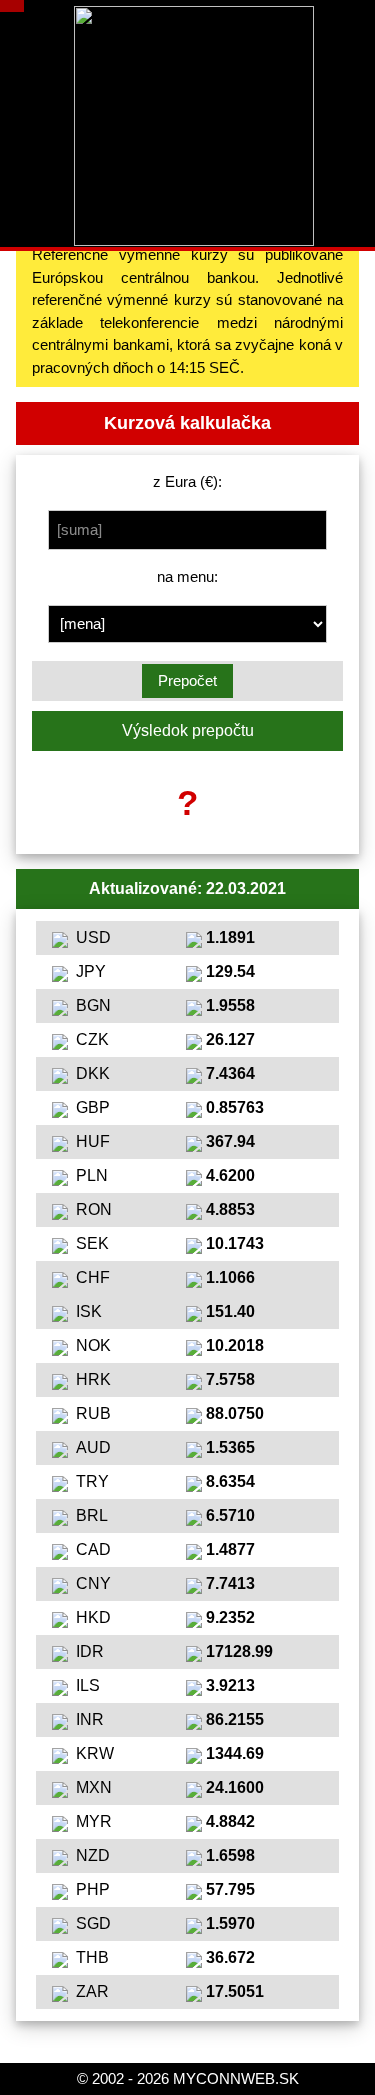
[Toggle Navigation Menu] (12, 6)
